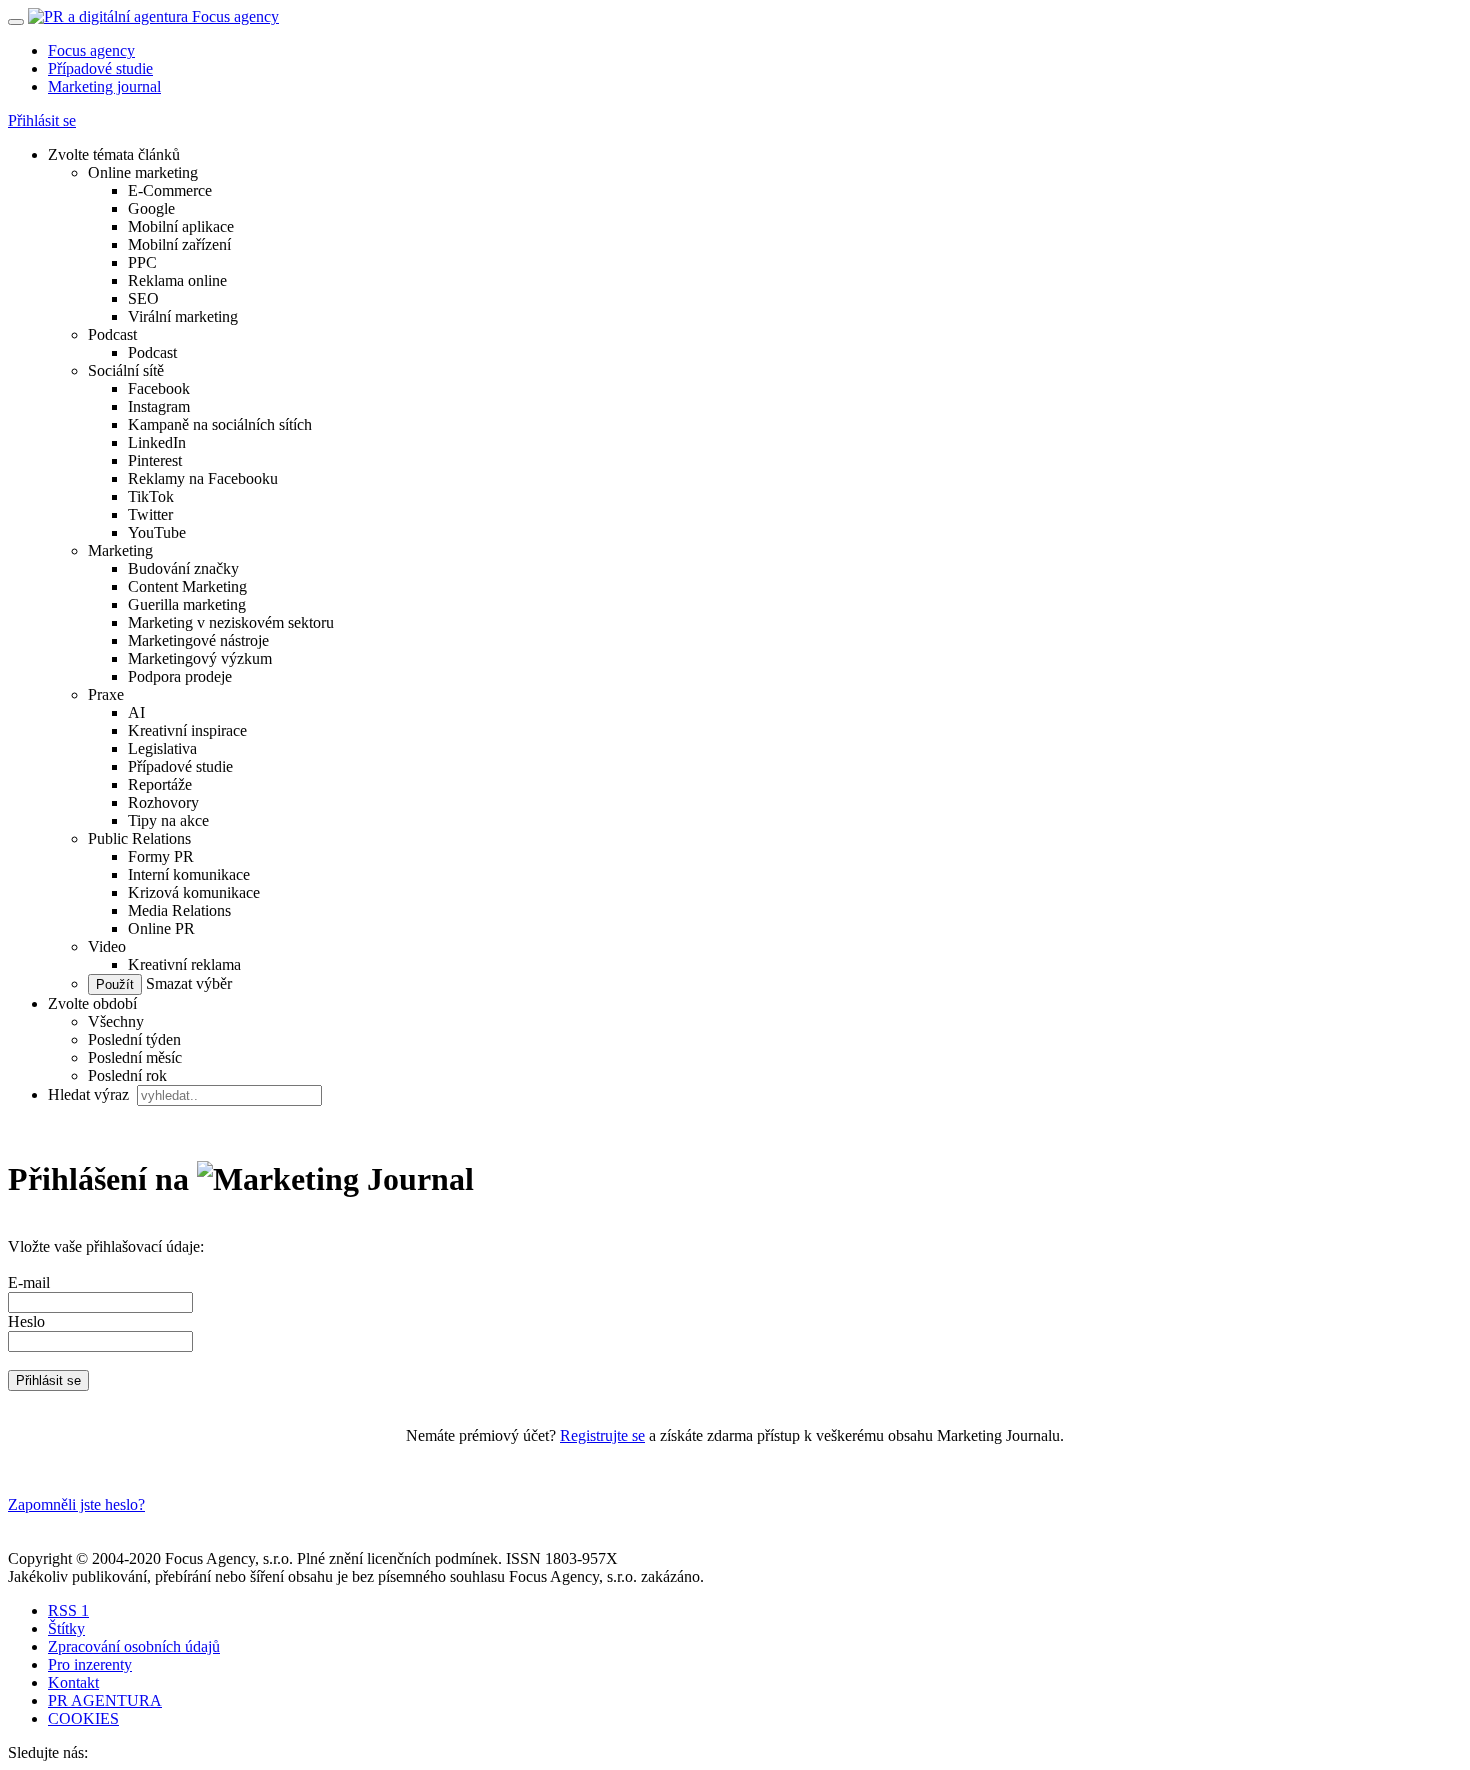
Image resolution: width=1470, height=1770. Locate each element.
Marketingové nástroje (198, 640)
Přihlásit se (42, 120)
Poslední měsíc (135, 1057)
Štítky (66, 1628)
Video (107, 946)
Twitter (150, 514)
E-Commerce (170, 190)
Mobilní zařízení (179, 244)
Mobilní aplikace (181, 226)
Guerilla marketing (187, 604)
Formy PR (161, 856)
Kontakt (73, 1682)
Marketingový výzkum (200, 658)
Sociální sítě (126, 370)
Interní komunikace (189, 874)
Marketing (120, 550)
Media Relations (179, 910)
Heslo (26, 1321)
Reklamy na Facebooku (203, 478)
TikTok (151, 496)
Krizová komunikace (194, 892)
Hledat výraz (90, 1094)
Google (151, 208)
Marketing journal (104, 86)
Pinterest (155, 460)
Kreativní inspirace (187, 730)
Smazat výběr (187, 983)
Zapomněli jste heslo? (76, 1504)
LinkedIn (157, 442)
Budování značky (183, 568)
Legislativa (162, 748)
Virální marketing (183, 316)
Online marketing (143, 172)
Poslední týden (134, 1039)
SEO (143, 298)
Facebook (159, 388)
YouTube (157, 532)
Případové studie (100, 68)
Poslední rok (127, 1075)
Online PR (161, 928)
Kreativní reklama (184, 964)
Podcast (112, 334)
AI (136, 712)
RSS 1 (68, 1610)
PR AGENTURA (105, 1700)
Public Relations (139, 838)
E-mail (29, 1282)
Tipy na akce (168, 820)
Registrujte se (602, 1435)
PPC (142, 262)
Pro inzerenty (90, 1664)
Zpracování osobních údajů (134, 1646)
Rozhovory (163, 802)
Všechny (116, 1021)
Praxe (106, 694)
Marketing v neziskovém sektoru (231, 622)
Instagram (159, 406)
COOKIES (83, 1718)
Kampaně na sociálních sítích (220, 424)
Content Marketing (187, 586)
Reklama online (177, 280)
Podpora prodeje (180, 676)
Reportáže (160, 784)
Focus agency (91, 50)
